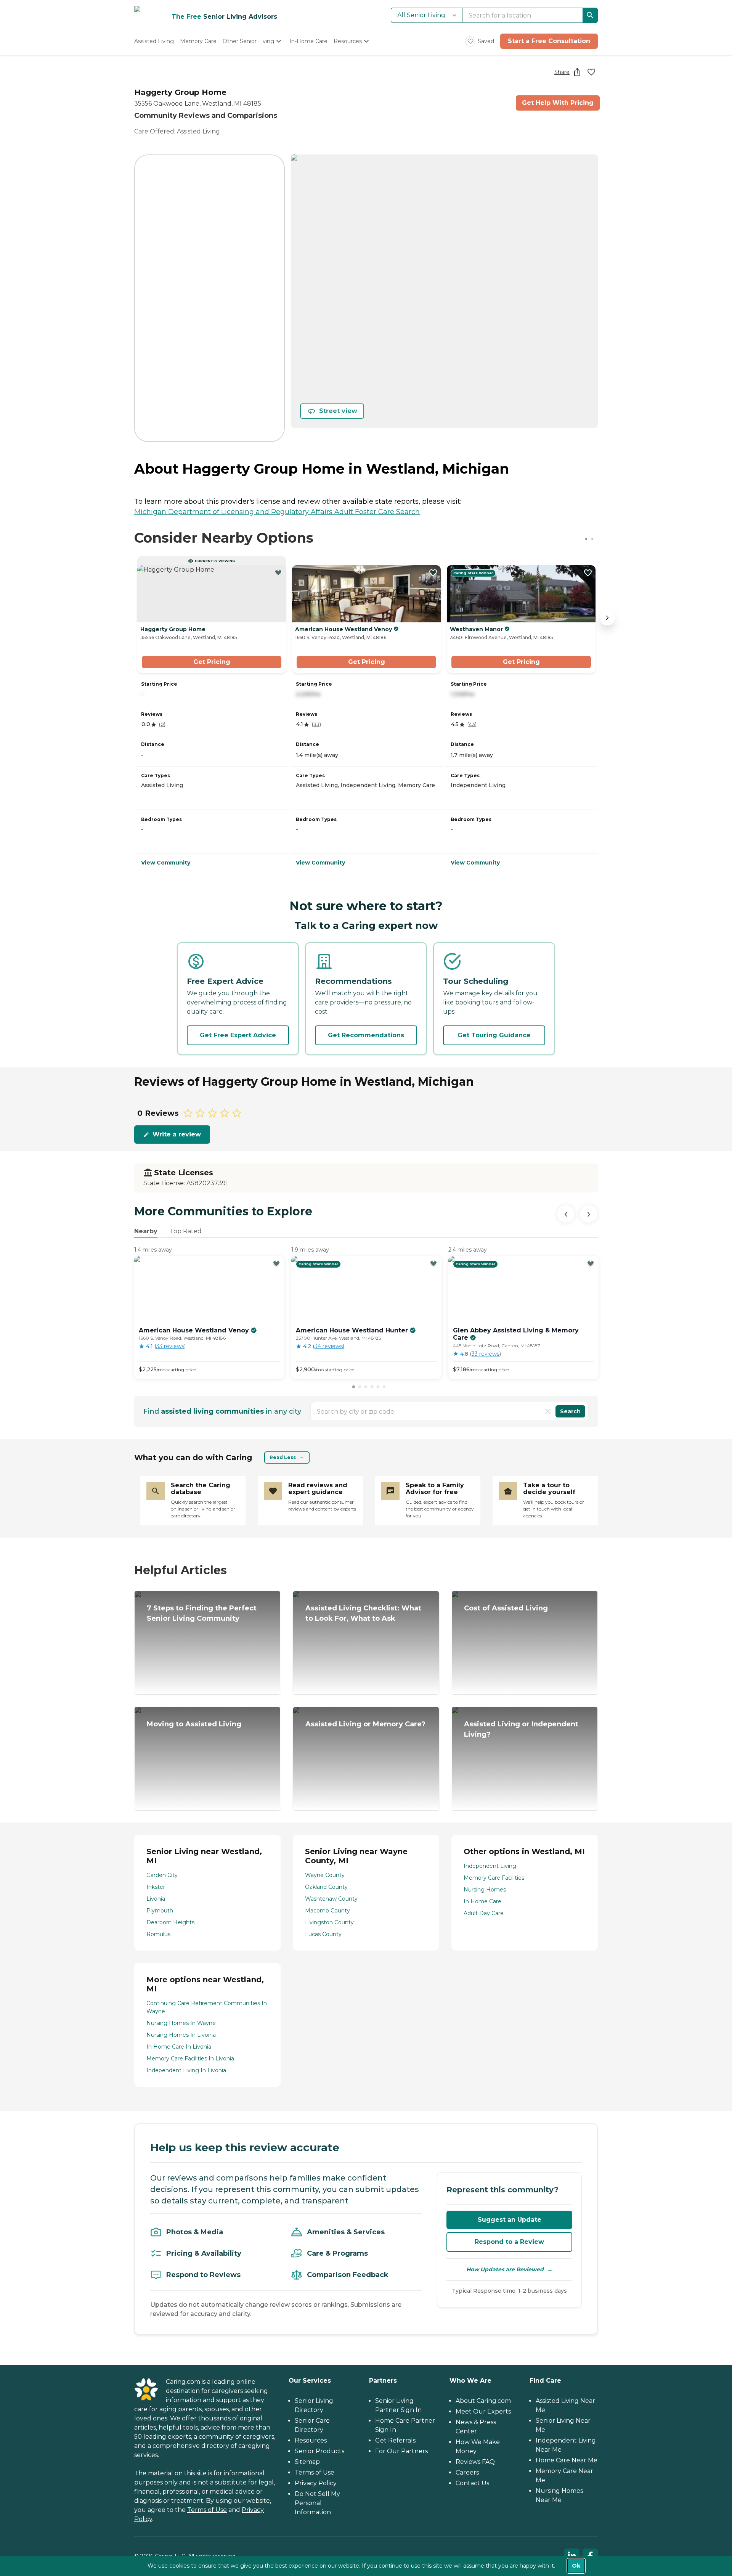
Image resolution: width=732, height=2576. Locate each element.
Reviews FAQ (475, 2462)
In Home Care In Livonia (179, 2047)
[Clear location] (548, 1411)
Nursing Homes (485, 1890)
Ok (576, 2566)
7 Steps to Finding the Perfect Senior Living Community (202, 1613)
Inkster (156, 1887)
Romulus (158, 1934)
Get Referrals (395, 2440)
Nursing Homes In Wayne (181, 2023)
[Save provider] (591, 72)
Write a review (177, 1134)
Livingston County (329, 1922)
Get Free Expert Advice (238, 1035)
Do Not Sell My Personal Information (317, 2503)
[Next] (589, 1214)
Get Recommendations (366, 1035)
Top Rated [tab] (186, 1231)
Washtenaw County (331, 1899)
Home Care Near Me (567, 2460)
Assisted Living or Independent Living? (521, 1729)
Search (570, 1411)
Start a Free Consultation (549, 41)
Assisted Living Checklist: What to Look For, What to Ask (363, 1613)
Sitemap (307, 2462)
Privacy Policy (316, 2483)
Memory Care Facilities (494, 1878)
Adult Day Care (484, 1913)
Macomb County (327, 1911)
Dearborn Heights (170, 1922)
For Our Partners (401, 2451)
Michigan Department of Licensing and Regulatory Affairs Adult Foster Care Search (277, 512)
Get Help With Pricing (558, 103)
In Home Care (482, 1901)
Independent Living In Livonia (186, 2070)
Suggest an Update (510, 2220)
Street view (338, 411)
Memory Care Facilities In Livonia (190, 2059)
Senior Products (319, 2451)
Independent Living (490, 1866)
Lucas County (323, 1934)
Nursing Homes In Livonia (181, 2035)
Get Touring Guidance (494, 1035)
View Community (166, 863)
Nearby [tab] (146, 1231)
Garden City (162, 1875)
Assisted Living (198, 131)
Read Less (283, 1457)
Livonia (156, 1899)
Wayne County (325, 1875)
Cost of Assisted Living (506, 1608)
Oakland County (326, 1887)
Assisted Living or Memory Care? (365, 1724)
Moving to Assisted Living (194, 1724)
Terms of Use (207, 2510)
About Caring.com (483, 2401)
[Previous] (566, 1214)
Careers (467, 2472)
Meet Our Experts (483, 2411)
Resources (311, 2440)
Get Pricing (212, 662)
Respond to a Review (509, 2242)
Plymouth (160, 1911)
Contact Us (472, 2483)
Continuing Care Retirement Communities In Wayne (207, 2007)
